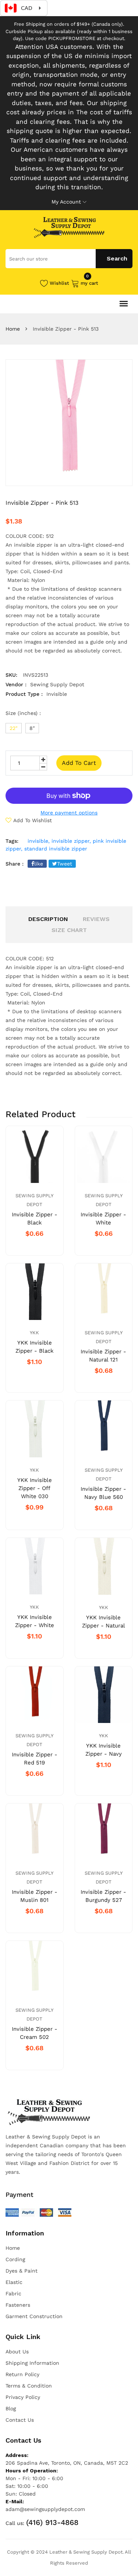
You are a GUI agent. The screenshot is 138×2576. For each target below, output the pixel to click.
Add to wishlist (33, 820)
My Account (66, 202)
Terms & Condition (29, 2386)
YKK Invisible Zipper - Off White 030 (35, 1488)
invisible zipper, (71, 841)
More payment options (69, 813)
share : (15, 864)
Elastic (14, 2282)
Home (13, 329)
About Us (17, 2352)
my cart (89, 283)
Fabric (13, 2293)
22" (14, 728)
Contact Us (20, 2420)
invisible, (39, 841)
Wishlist (59, 283)
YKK (34, 1333)
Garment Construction (34, 2316)
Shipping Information (32, 2363)
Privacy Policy (23, 2397)
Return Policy (22, 2374)
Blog (11, 2408)
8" (32, 728)
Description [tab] (48, 919)
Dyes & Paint (22, 2271)
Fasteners (18, 2305)
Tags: (12, 841)
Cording (15, 2259)
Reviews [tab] (96, 919)
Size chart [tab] (69, 930)
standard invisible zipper (56, 849)
